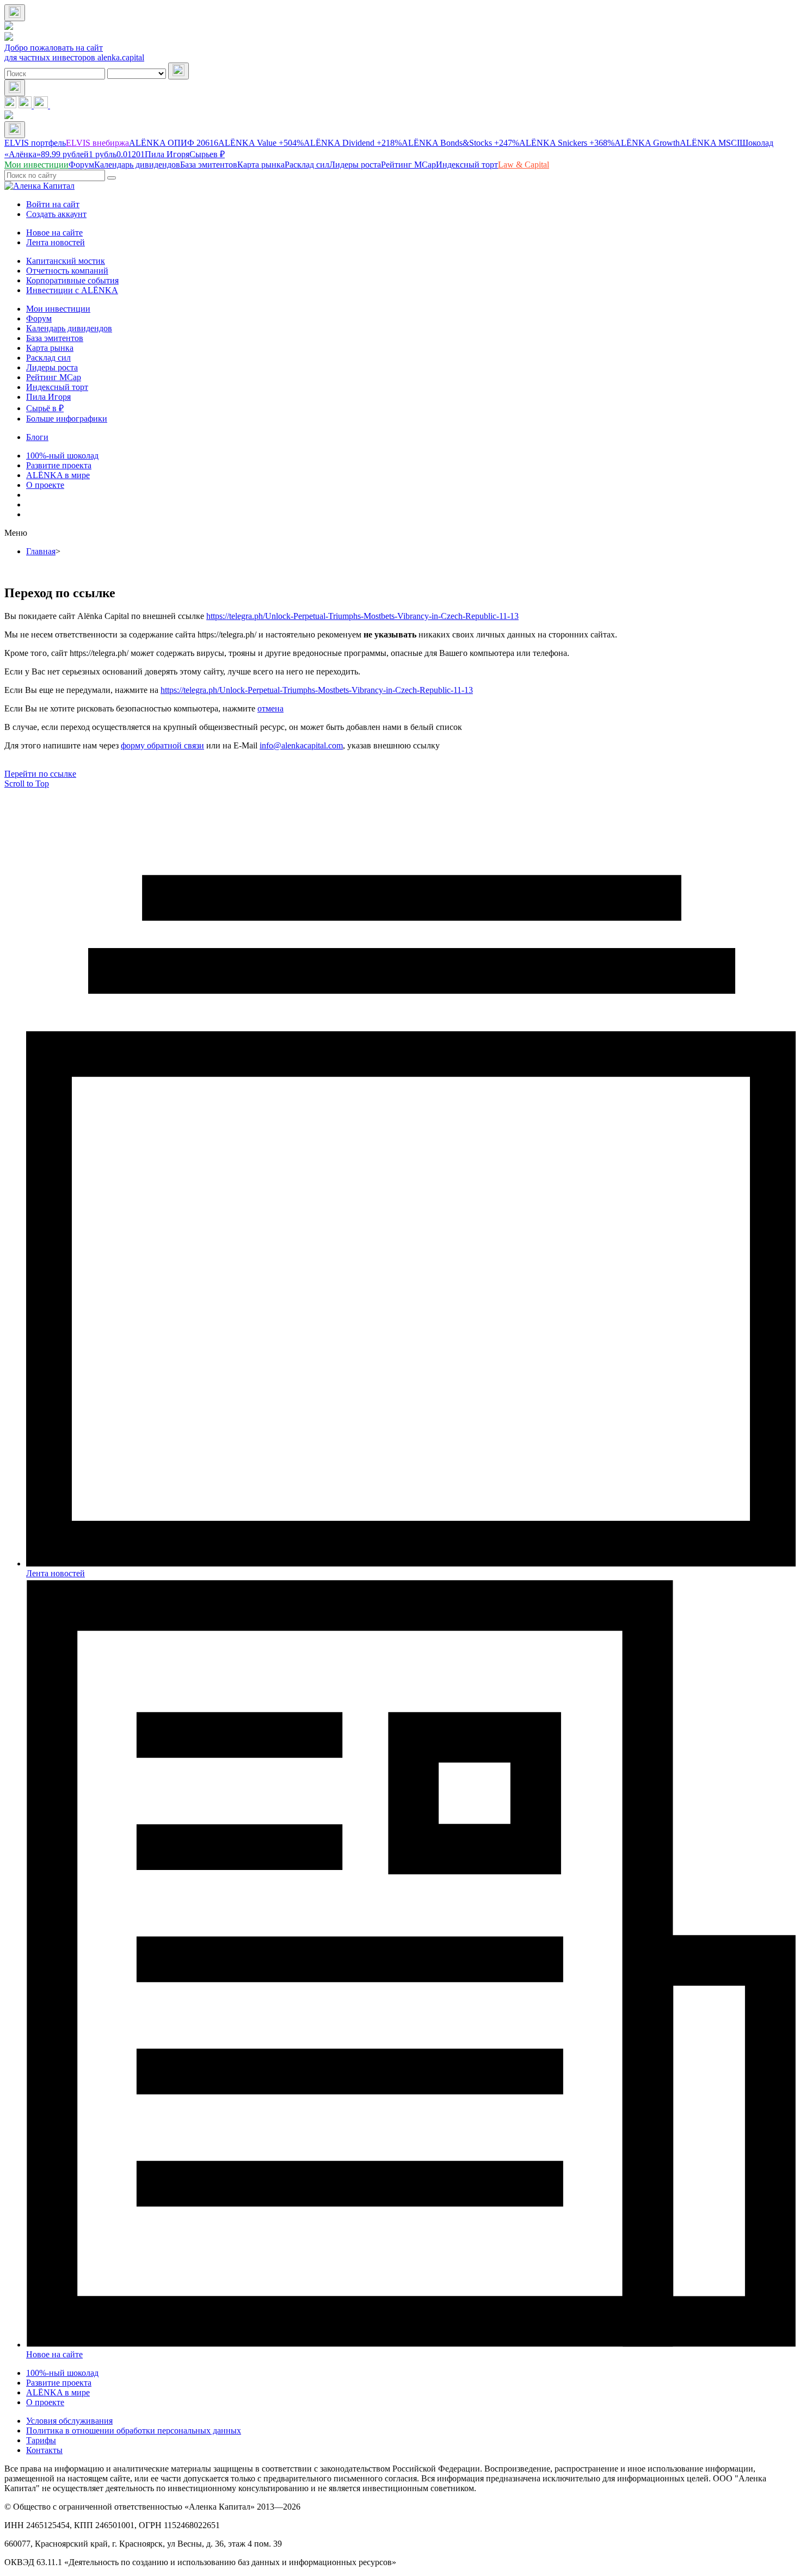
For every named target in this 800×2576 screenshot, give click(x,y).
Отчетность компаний (67, 271)
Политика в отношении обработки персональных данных (134, 2431)
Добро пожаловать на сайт (54, 48)
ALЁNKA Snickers (567, 143)
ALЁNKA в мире (58, 475)
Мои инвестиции (58, 309)
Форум (39, 318)
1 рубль (117, 154)
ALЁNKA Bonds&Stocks (460, 143)
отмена (270, 708)
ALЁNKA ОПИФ (174, 143)
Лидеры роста (52, 367)
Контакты (44, 2450)
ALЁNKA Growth (647, 143)
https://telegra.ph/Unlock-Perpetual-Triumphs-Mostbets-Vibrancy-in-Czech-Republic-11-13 (362, 616)
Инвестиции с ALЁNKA (72, 290)
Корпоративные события (72, 280)
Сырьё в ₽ (45, 408)
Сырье (207, 154)
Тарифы (41, 2440)
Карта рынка (50, 348)
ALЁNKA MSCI (710, 143)
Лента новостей (56, 242)
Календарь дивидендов (69, 328)
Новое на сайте (54, 233)
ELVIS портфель (35, 143)
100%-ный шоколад (62, 456)
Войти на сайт (53, 204)
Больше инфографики (67, 419)
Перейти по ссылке (40, 774)
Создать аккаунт (56, 214)
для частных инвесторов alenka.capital (74, 57)
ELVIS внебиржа (97, 143)
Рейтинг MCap (54, 377)
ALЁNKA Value (261, 143)
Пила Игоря (167, 154)
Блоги (37, 437)
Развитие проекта (59, 465)
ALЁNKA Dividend (353, 143)
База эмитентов (55, 338)
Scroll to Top (27, 784)
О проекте (45, 485)
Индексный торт (57, 387)
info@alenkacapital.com (301, 745)
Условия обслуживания (69, 2421)
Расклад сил (48, 358)
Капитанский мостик (66, 261)
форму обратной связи (162, 745)
